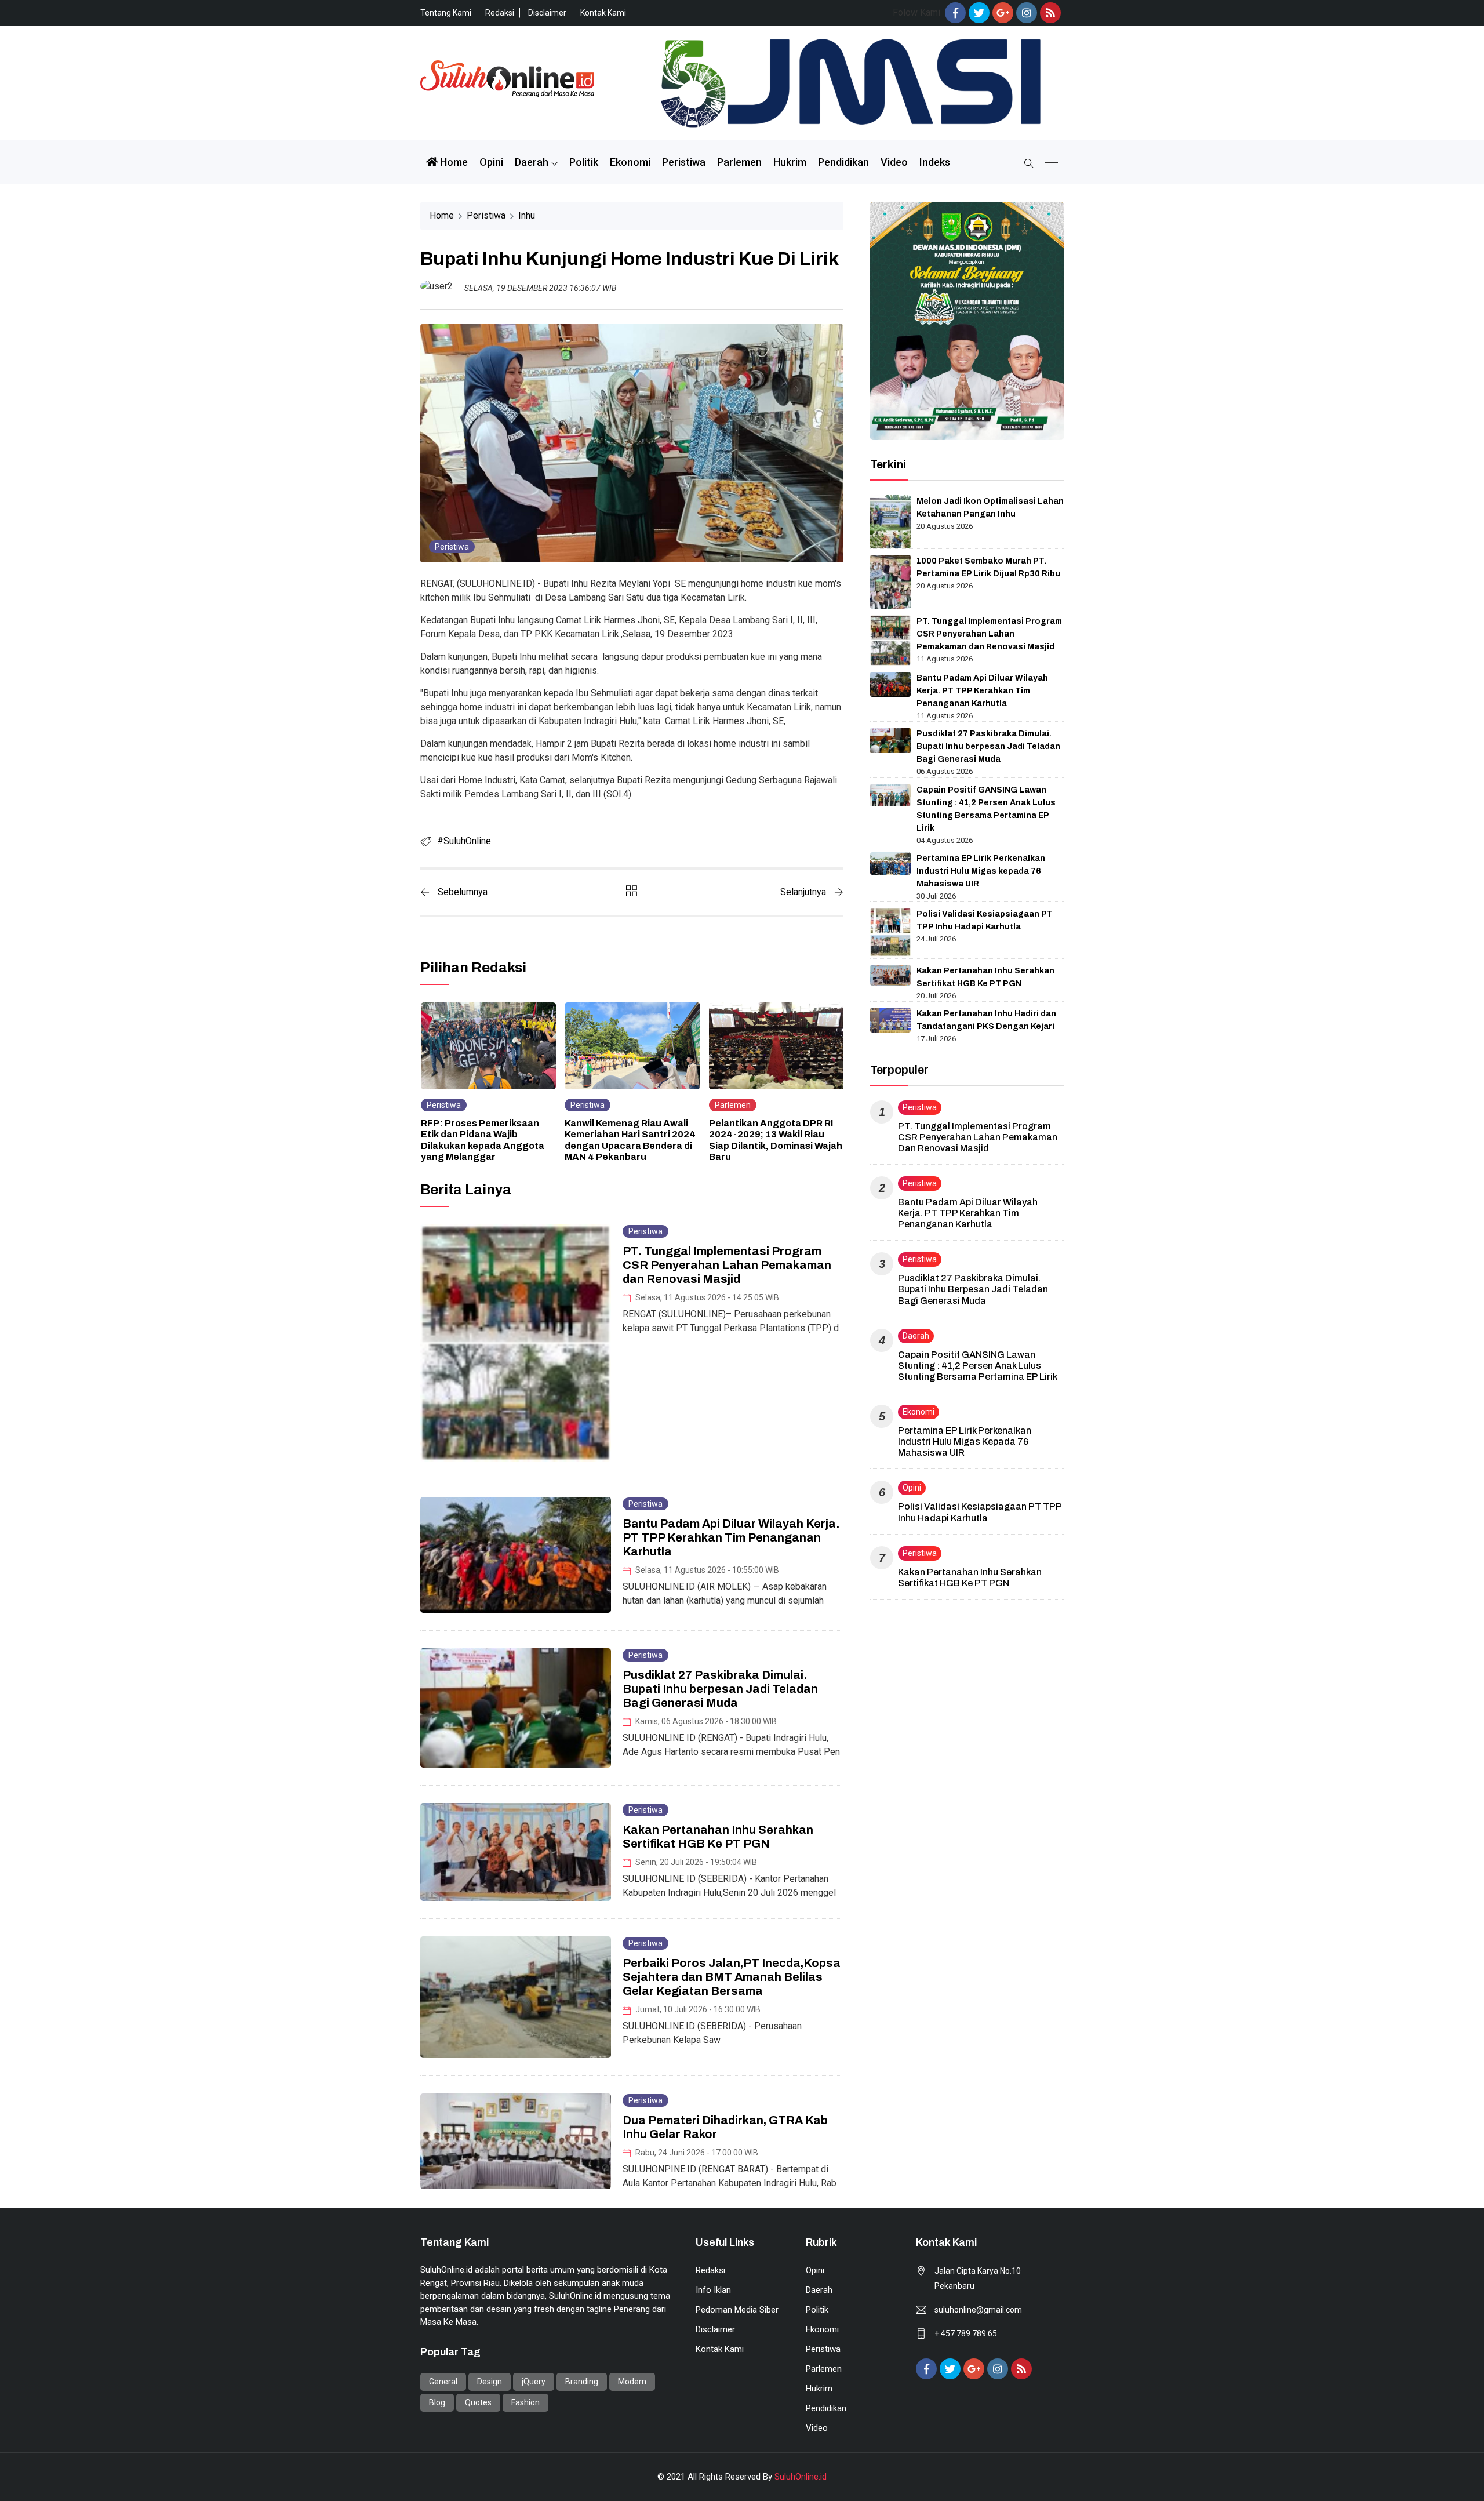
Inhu (527, 215)
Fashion (525, 2402)
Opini (491, 162)
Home (453, 162)
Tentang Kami (446, 13)
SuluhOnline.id (801, 2477)
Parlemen (739, 162)
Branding (582, 2382)
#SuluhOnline (464, 841)
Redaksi (500, 13)
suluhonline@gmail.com (978, 2310)
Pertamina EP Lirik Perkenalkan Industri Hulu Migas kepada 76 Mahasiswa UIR (981, 871)
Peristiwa (684, 162)
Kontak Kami (603, 13)
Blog (437, 2402)
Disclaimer (547, 13)
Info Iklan (713, 2290)
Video (894, 162)
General (443, 2382)
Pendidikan (843, 162)
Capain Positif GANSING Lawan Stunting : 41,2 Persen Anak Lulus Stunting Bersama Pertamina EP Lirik (978, 1366)
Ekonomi (630, 162)
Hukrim (790, 162)
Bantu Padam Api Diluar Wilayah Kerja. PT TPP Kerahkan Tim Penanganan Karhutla (731, 1537)
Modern (632, 2382)
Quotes (478, 2402)
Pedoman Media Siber (737, 2310)
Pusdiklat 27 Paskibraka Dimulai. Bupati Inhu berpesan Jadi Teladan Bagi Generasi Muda (720, 1689)
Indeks (935, 162)
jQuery (534, 2382)
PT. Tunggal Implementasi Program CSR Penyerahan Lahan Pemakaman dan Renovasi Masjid (727, 1265)
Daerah (532, 162)
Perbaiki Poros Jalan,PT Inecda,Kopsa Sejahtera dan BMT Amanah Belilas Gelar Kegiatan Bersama (732, 1977)
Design (490, 2382)
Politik (584, 162)
